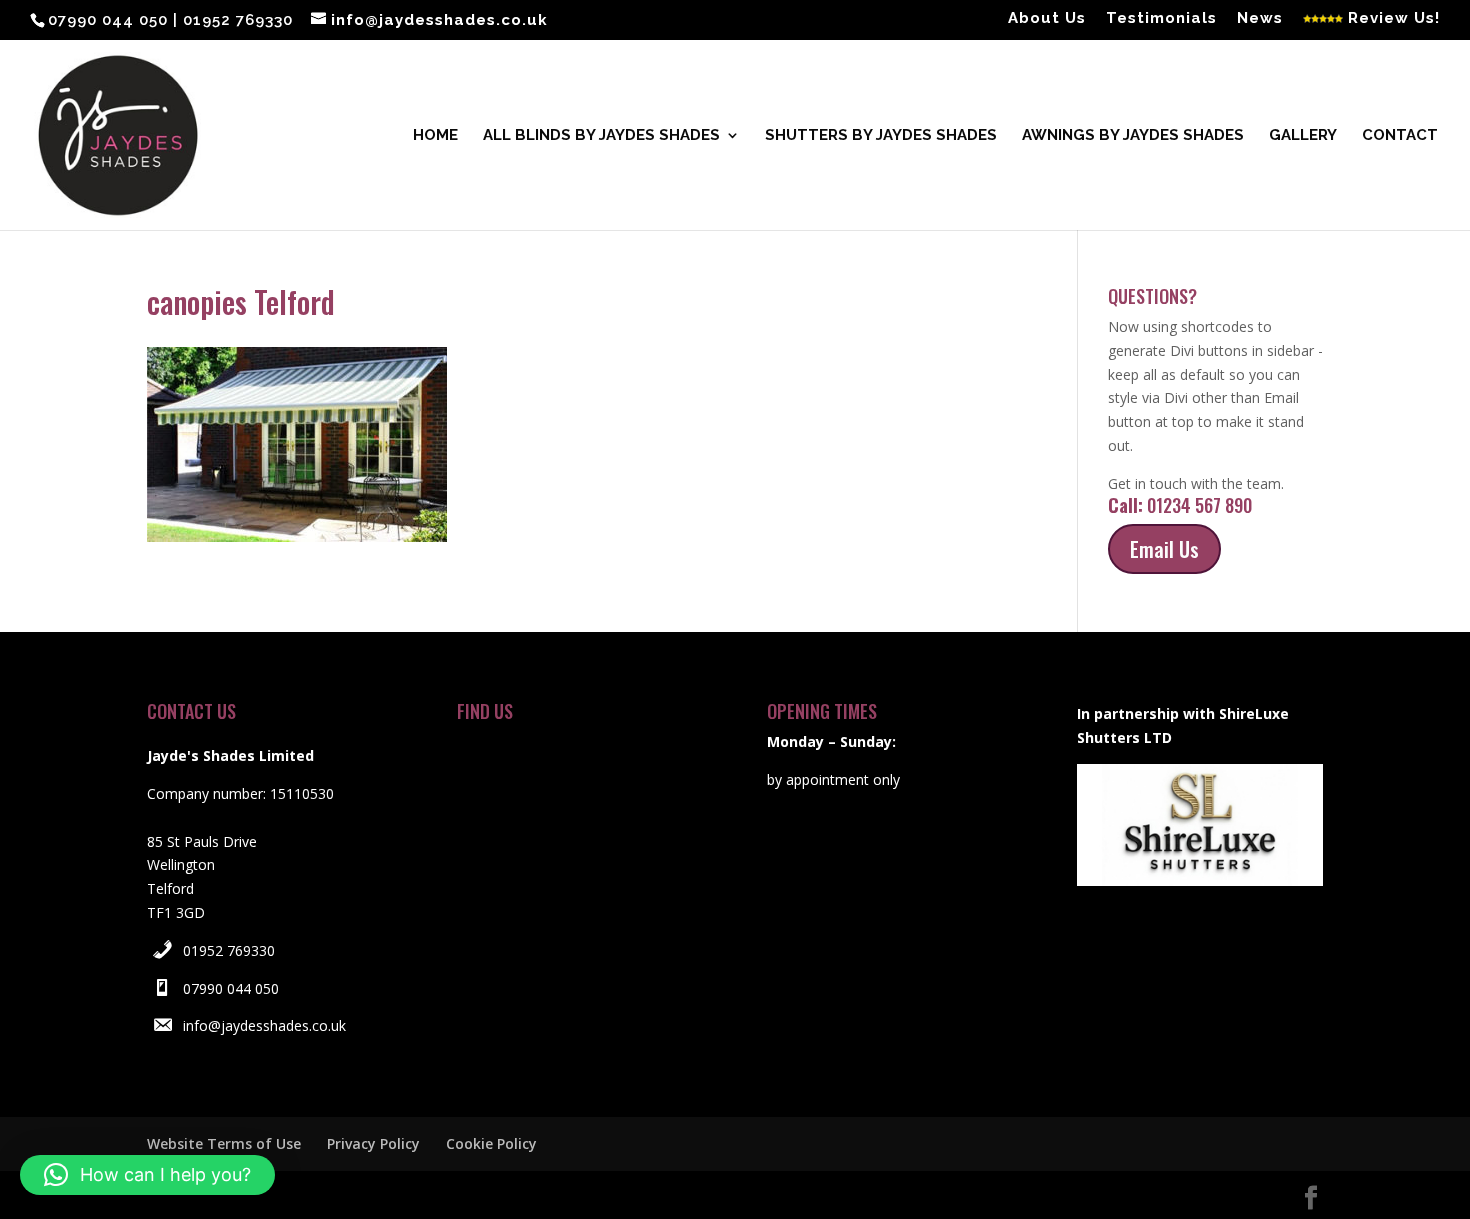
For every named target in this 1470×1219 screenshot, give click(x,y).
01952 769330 (229, 950)
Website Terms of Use (224, 1143)
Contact (1400, 136)
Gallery (1303, 136)
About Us (1047, 19)
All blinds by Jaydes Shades (601, 136)
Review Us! (1391, 19)
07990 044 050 (231, 988)
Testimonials (1161, 19)
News (1260, 19)
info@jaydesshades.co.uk (264, 1025)
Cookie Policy (491, 1143)
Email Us (1164, 549)
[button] (147, 1175)
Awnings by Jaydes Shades (1133, 136)
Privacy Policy (373, 1143)
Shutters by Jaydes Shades (881, 136)
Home (435, 136)
